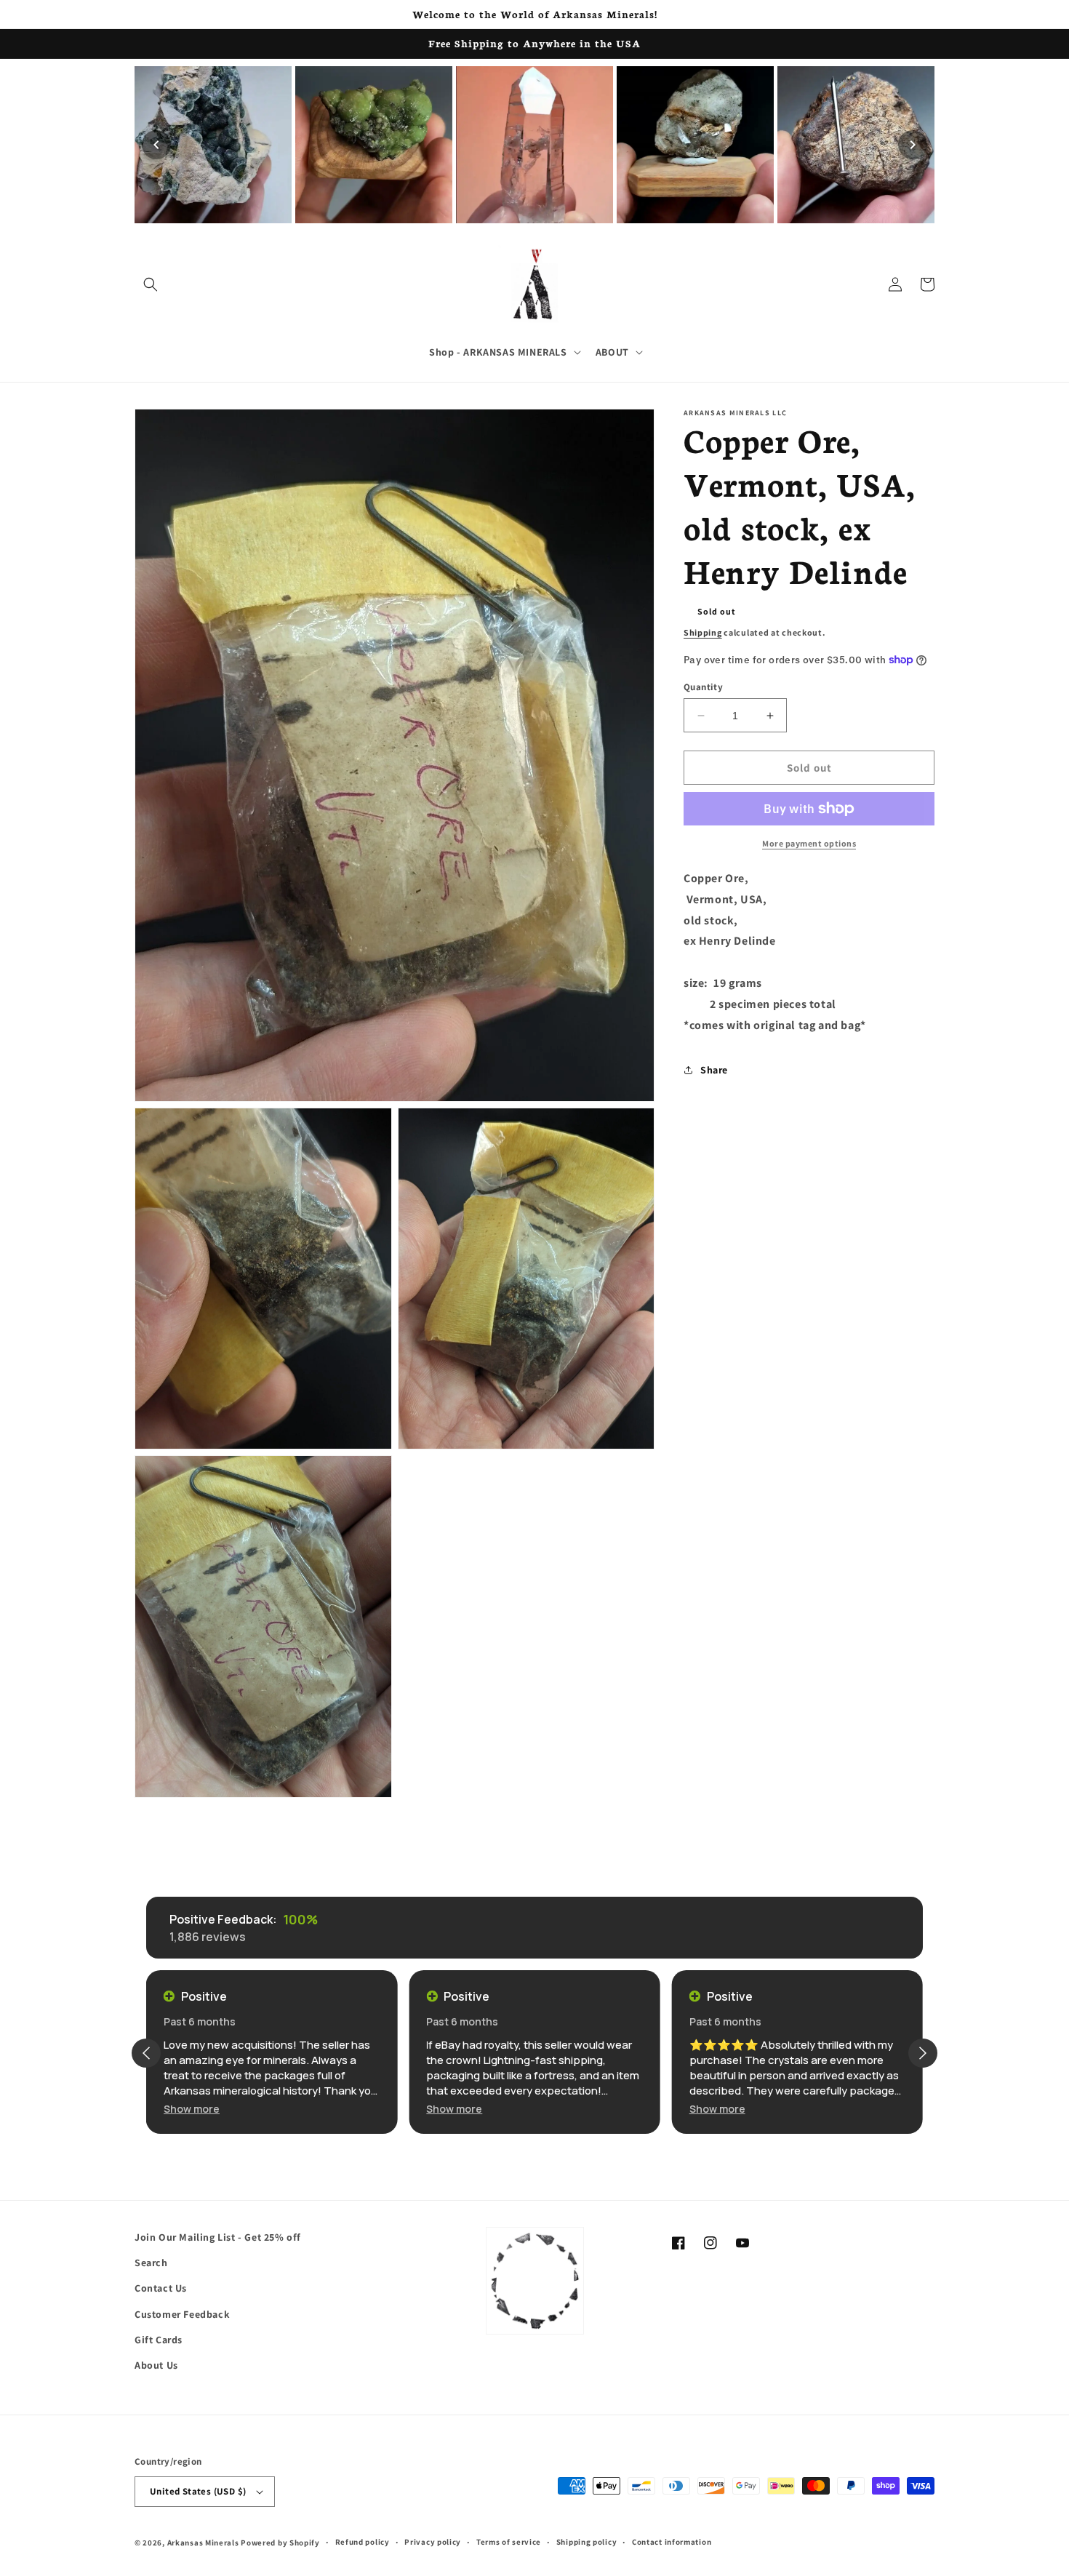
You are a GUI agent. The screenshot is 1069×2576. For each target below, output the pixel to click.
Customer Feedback (182, 2314)
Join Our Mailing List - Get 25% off (218, 2237)
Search (151, 2263)
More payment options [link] (809, 843)
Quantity (703, 687)
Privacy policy (433, 2542)
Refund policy (363, 2542)
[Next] (913, 145)
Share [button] (714, 1070)
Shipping (703, 632)
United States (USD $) (198, 2491)
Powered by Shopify (280, 2543)
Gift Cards (159, 2340)
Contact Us (161, 2288)
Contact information (672, 2542)
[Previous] (156, 145)
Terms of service (509, 2542)
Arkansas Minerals (203, 2543)
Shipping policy (587, 2542)
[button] (151, 284)
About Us (156, 2365)
